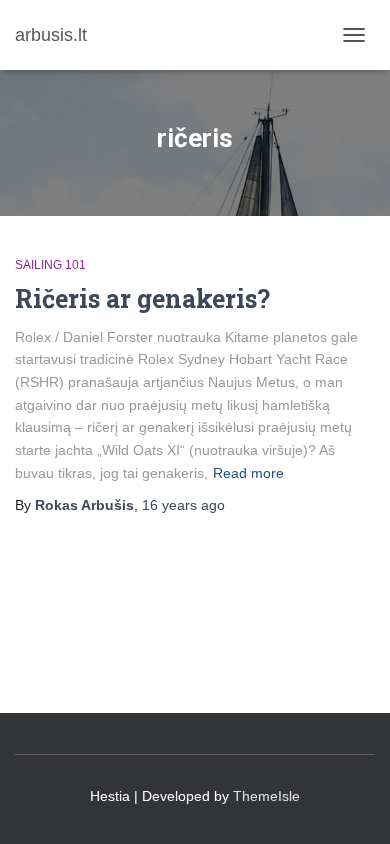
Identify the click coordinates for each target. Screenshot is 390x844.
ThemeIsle (266, 796)
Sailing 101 (50, 265)
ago (183, 505)
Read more (248, 473)
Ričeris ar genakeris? (142, 298)
